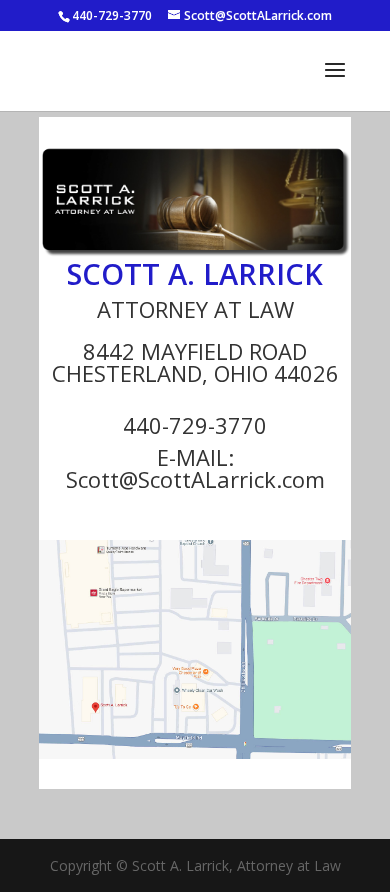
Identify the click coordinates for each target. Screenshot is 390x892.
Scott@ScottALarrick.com (195, 479)
